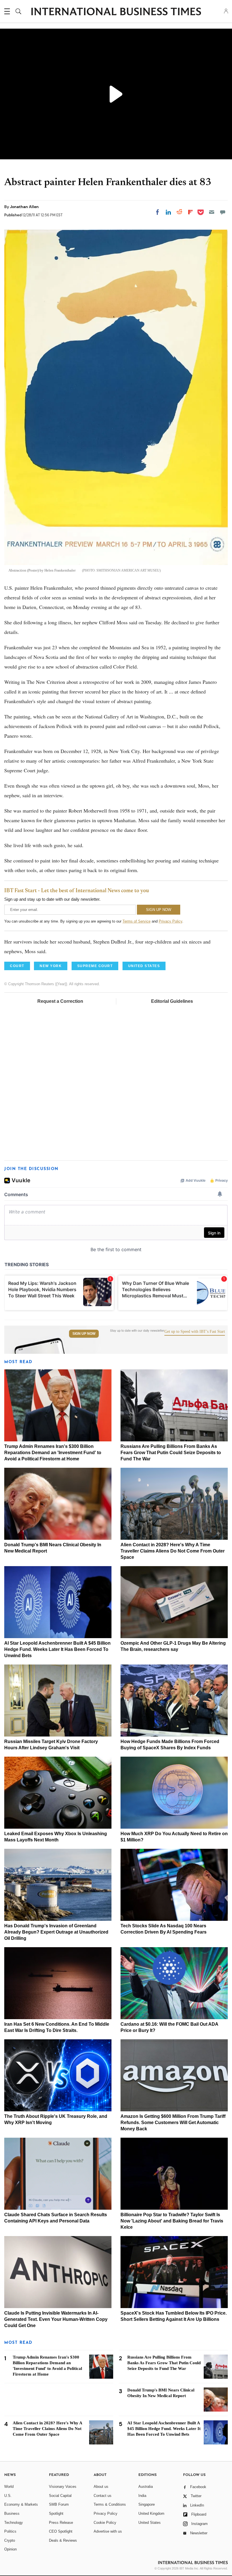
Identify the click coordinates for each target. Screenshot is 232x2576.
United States (150, 2523)
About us (101, 2487)
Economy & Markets (21, 2504)
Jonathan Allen (24, 207)
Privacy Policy (170, 921)
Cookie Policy (105, 2523)
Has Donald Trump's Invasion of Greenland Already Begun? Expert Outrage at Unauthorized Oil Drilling (56, 1932)
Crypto (10, 2540)
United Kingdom (151, 2513)
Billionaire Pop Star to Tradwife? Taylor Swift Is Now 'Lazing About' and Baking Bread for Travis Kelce (172, 2221)
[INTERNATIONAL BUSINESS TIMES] (116, 12)
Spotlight (56, 2513)
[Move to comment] (223, 212)
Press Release (61, 2523)
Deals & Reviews (63, 2540)
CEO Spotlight (61, 2531)
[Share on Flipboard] (190, 212)
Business (12, 2513)
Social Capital (60, 2496)
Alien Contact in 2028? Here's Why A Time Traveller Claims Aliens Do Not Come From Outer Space (173, 1551)
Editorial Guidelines (172, 1001)
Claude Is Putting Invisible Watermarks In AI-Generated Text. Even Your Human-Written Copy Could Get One (56, 2319)
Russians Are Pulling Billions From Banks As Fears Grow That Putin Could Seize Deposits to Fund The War (171, 1453)
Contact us (103, 2496)
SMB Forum (59, 2504)
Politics (10, 2531)
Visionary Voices (63, 2487)
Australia (146, 2487)
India (142, 2496)
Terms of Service (137, 921)
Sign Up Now (84, 1334)
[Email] (212, 212)
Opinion (10, 2549)
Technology (14, 2523)
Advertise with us (108, 2531)
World (9, 2487)
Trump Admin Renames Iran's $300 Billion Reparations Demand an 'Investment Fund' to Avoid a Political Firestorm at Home (53, 1453)
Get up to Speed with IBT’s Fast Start (195, 1332)
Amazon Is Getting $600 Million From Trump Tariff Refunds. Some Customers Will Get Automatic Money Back (173, 2123)
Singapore (147, 2504)
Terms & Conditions (110, 2504)
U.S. (8, 2496)
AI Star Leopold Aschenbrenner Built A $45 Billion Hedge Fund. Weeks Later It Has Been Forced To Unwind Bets (57, 1649)
